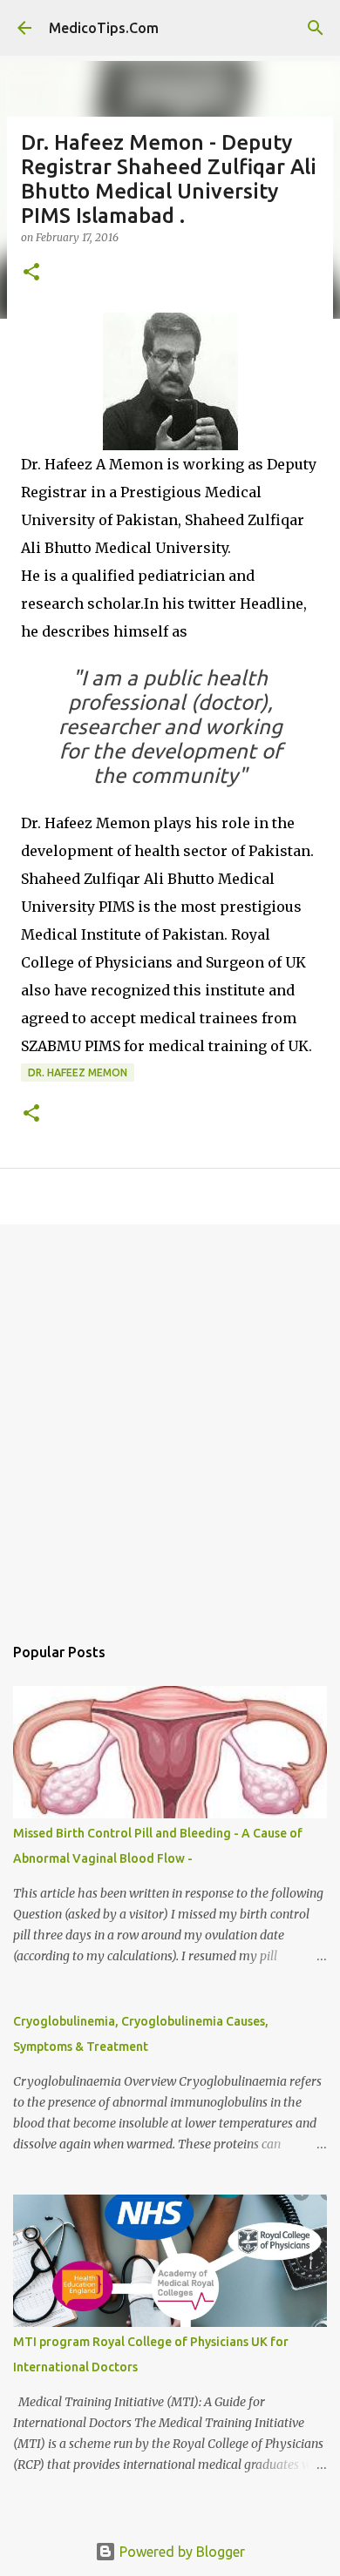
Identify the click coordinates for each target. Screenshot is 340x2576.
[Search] (316, 28)
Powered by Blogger (180, 2552)
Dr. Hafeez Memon (78, 1072)
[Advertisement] (170, 1420)
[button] (31, 273)
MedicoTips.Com (104, 28)
